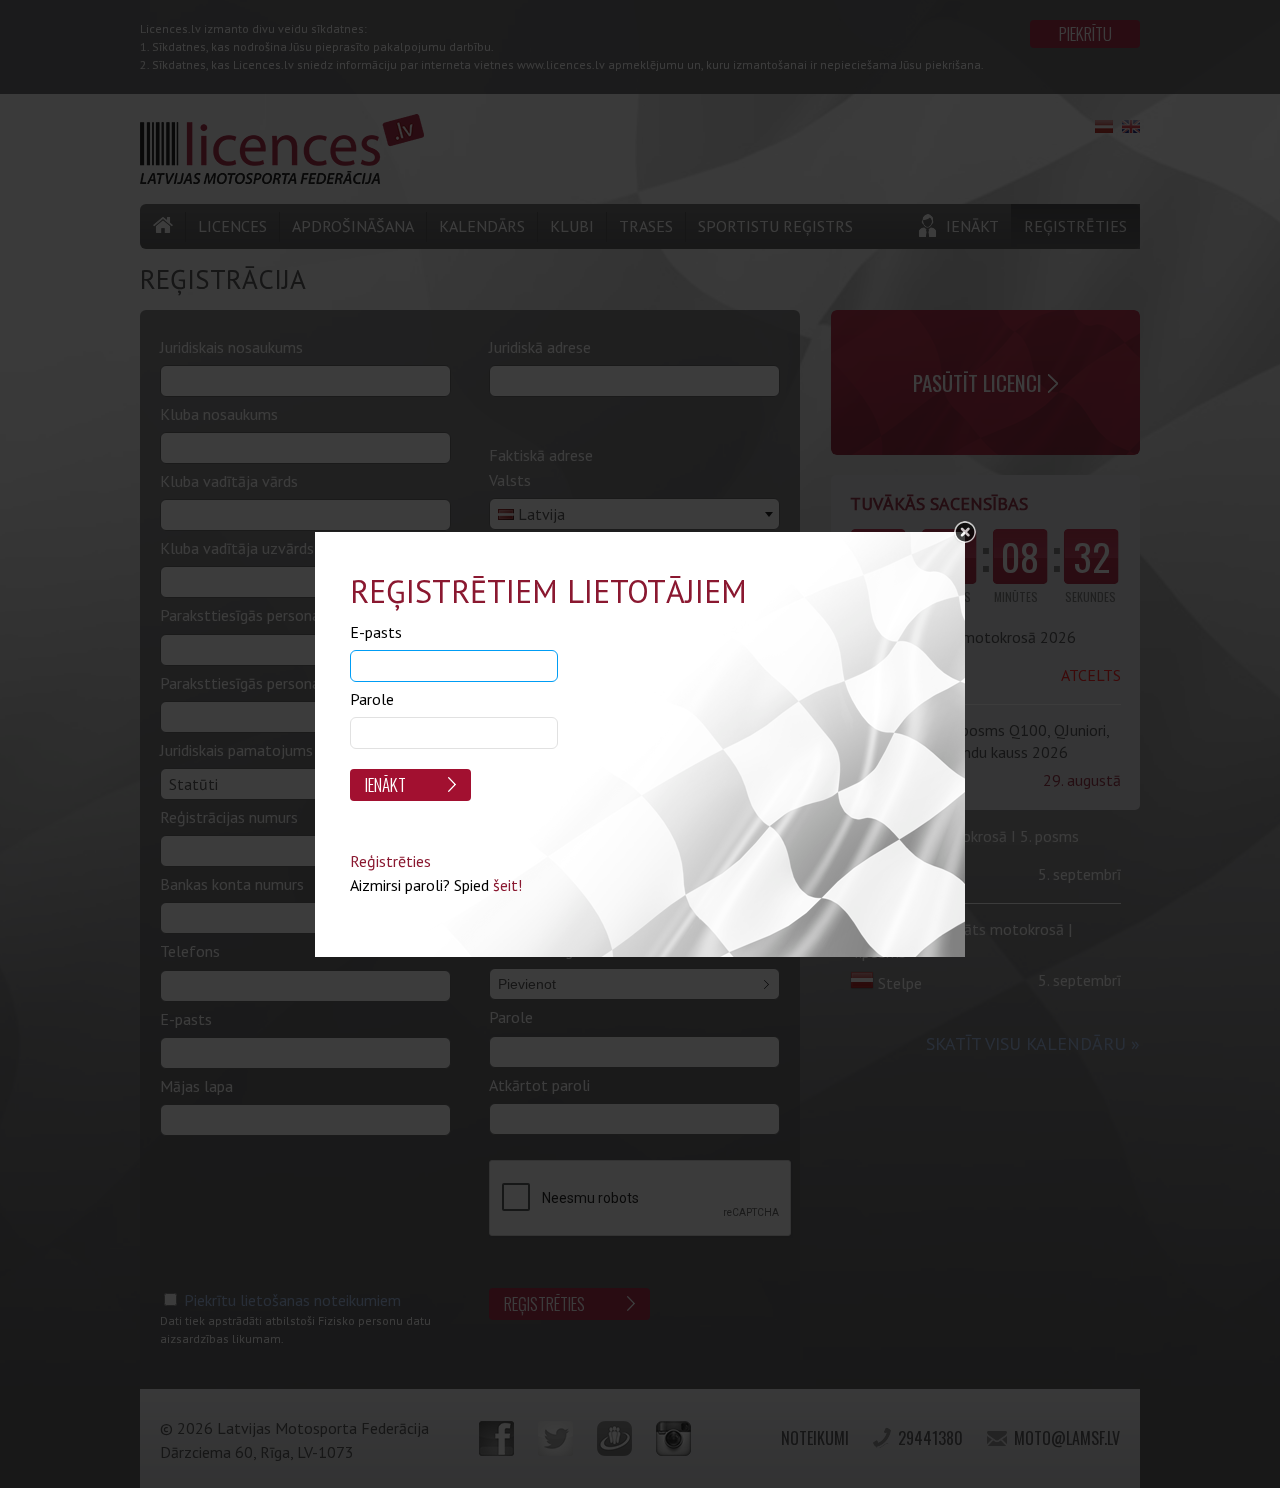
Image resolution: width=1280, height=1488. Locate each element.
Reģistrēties (390, 861)
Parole (372, 699)
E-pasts (376, 632)
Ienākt (385, 784)
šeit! (507, 885)
